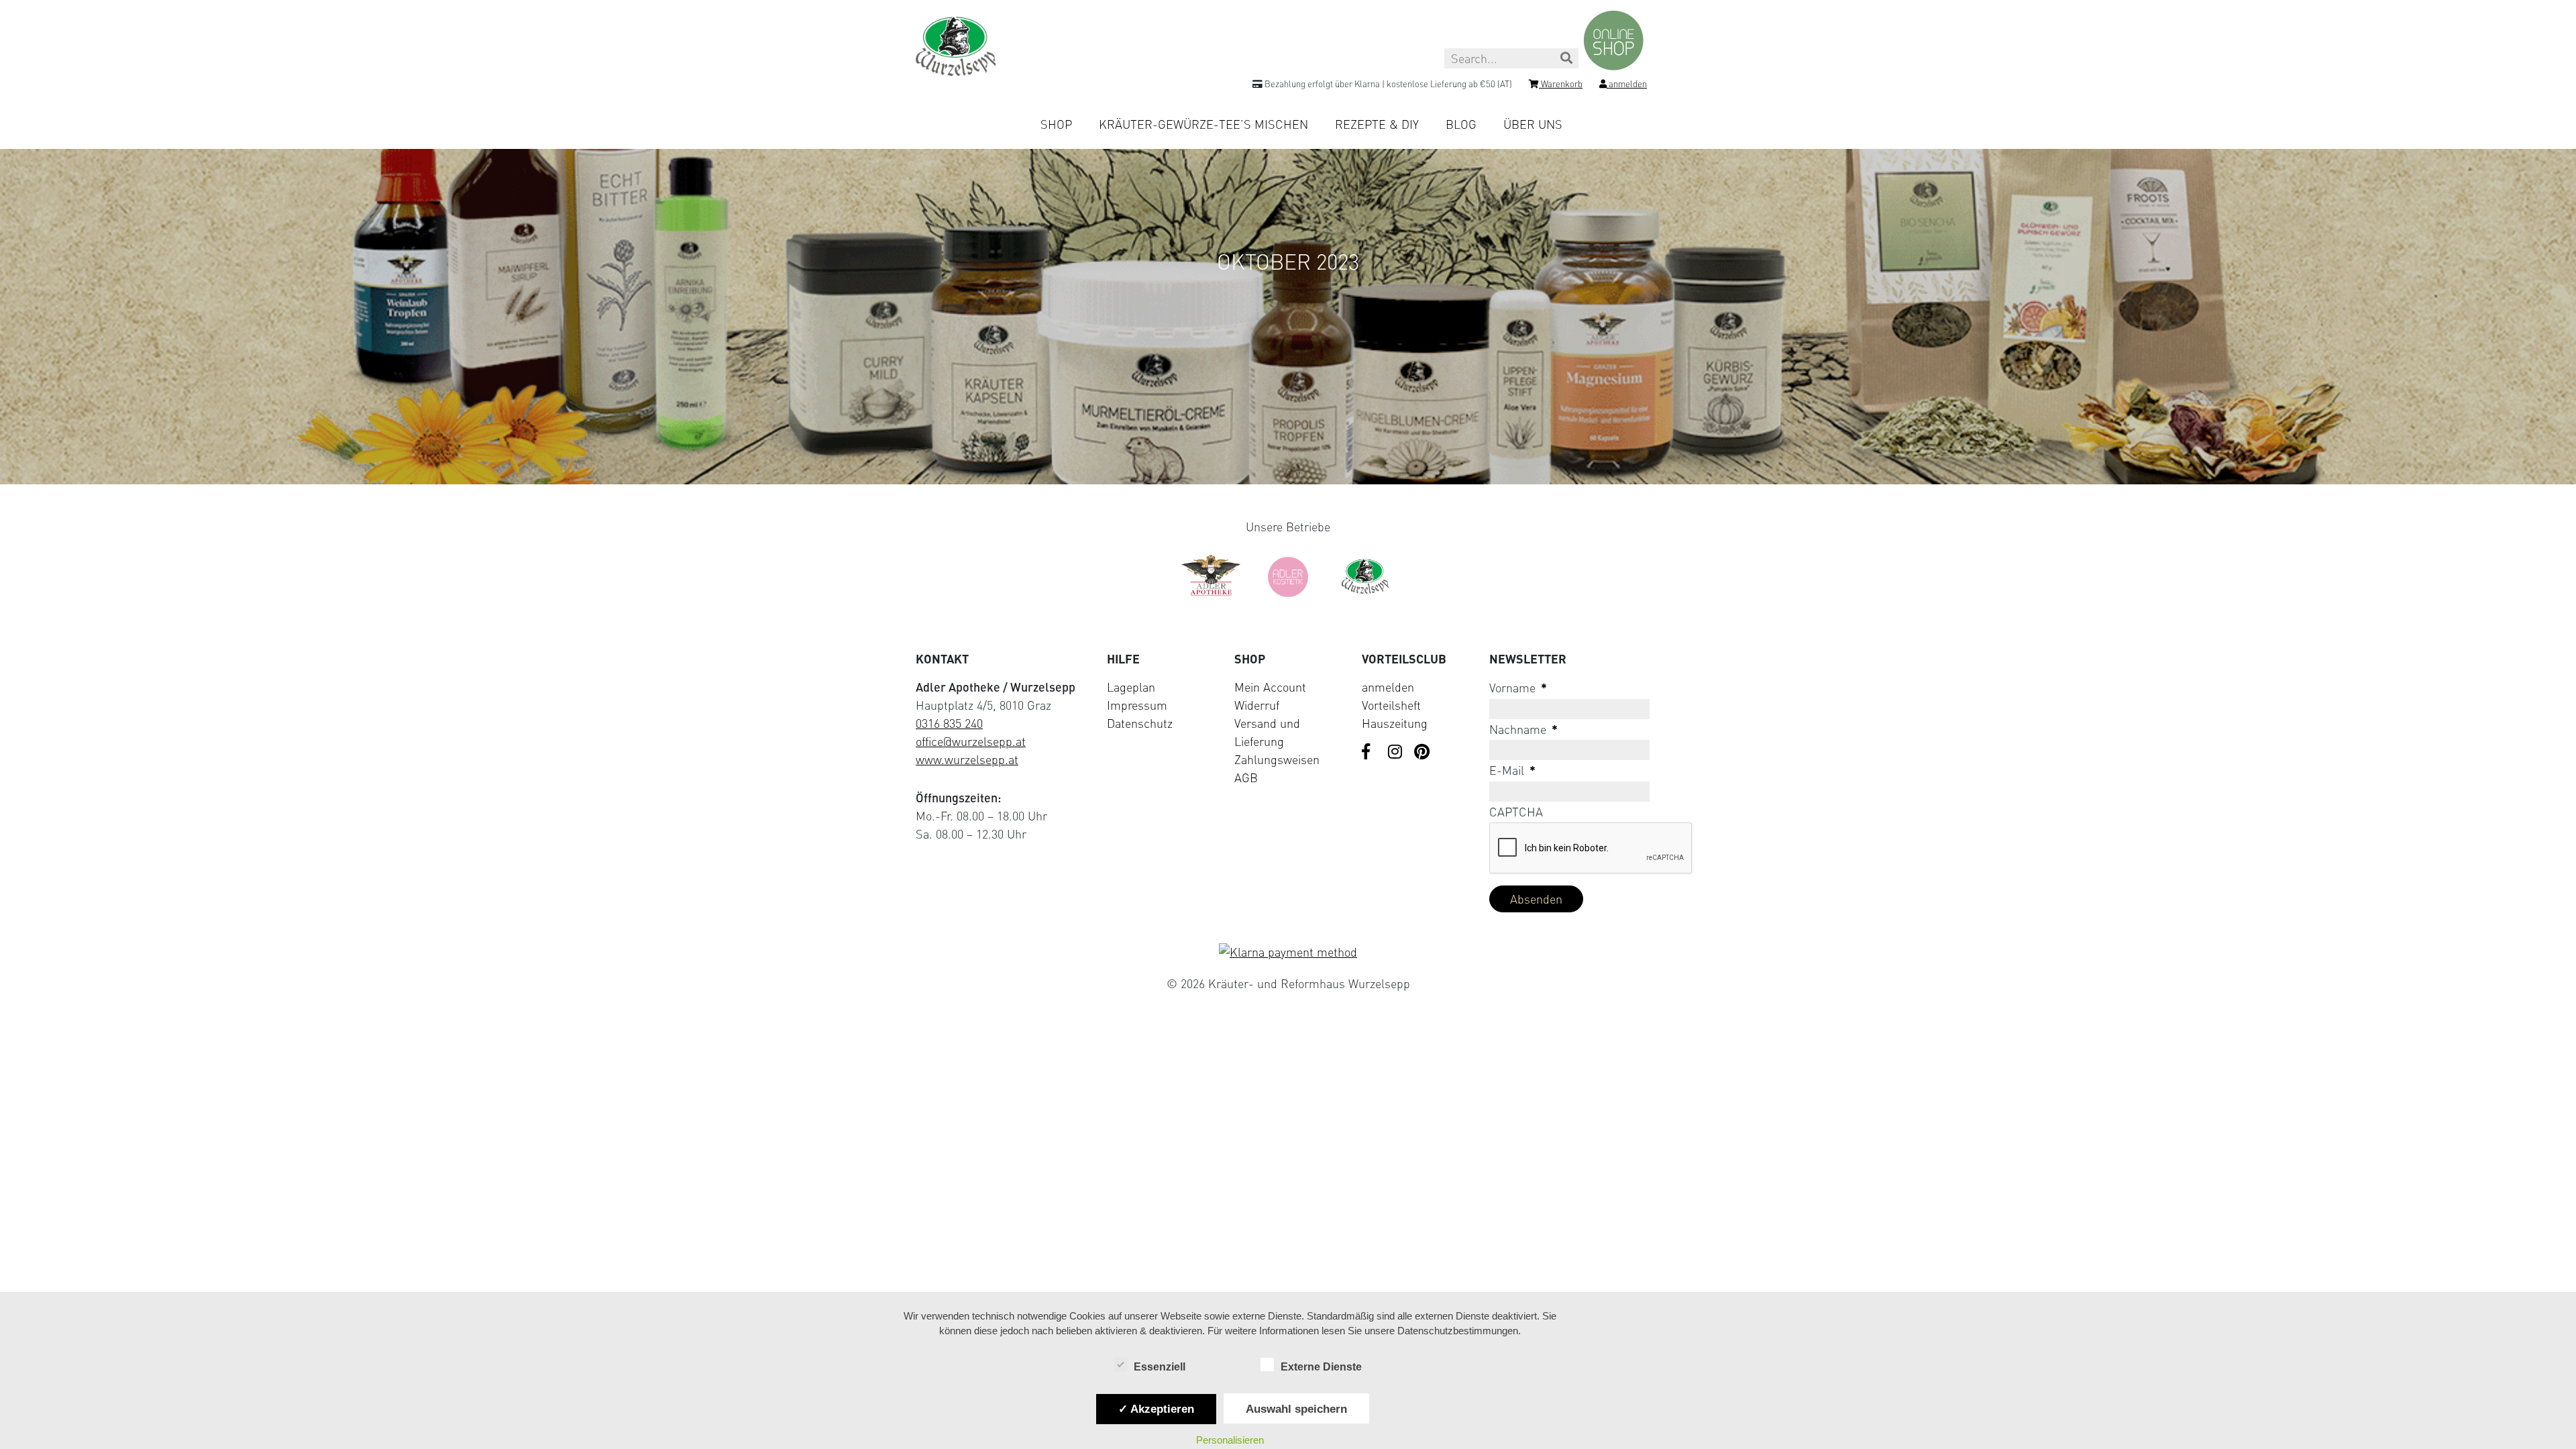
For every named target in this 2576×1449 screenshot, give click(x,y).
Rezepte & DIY (1377, 124)
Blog (1461, 124)
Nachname (1523, 729)
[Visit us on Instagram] (1396, 753)
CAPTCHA (1516, 812)
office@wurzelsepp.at (971, 741)
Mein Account (1270, 687)
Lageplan (1131, 687)
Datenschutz (1140, 723)
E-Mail (1512, 770)
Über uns (1533, 124)
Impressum (1137, 705)
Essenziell (1160, 1367)
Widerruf (1257, 705)
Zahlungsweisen (1277, 759)
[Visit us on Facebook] (1370, 753)
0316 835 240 (949, 723)
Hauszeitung (1395, 723)
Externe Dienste (1321, 1367)
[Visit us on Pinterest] (1422, 753)
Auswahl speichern (1296, 1409)
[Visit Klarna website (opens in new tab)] (1288, 952)
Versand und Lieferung (1267, 732)
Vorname (1518, 688)
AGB (1246, 777)
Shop (1056, 124)
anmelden (1388, 687)
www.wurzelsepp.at (967, 759)
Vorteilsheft (1391, 705)
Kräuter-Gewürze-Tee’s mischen (1203, 124)
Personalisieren (1230, 1440)
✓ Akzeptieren (1156, 1409)
